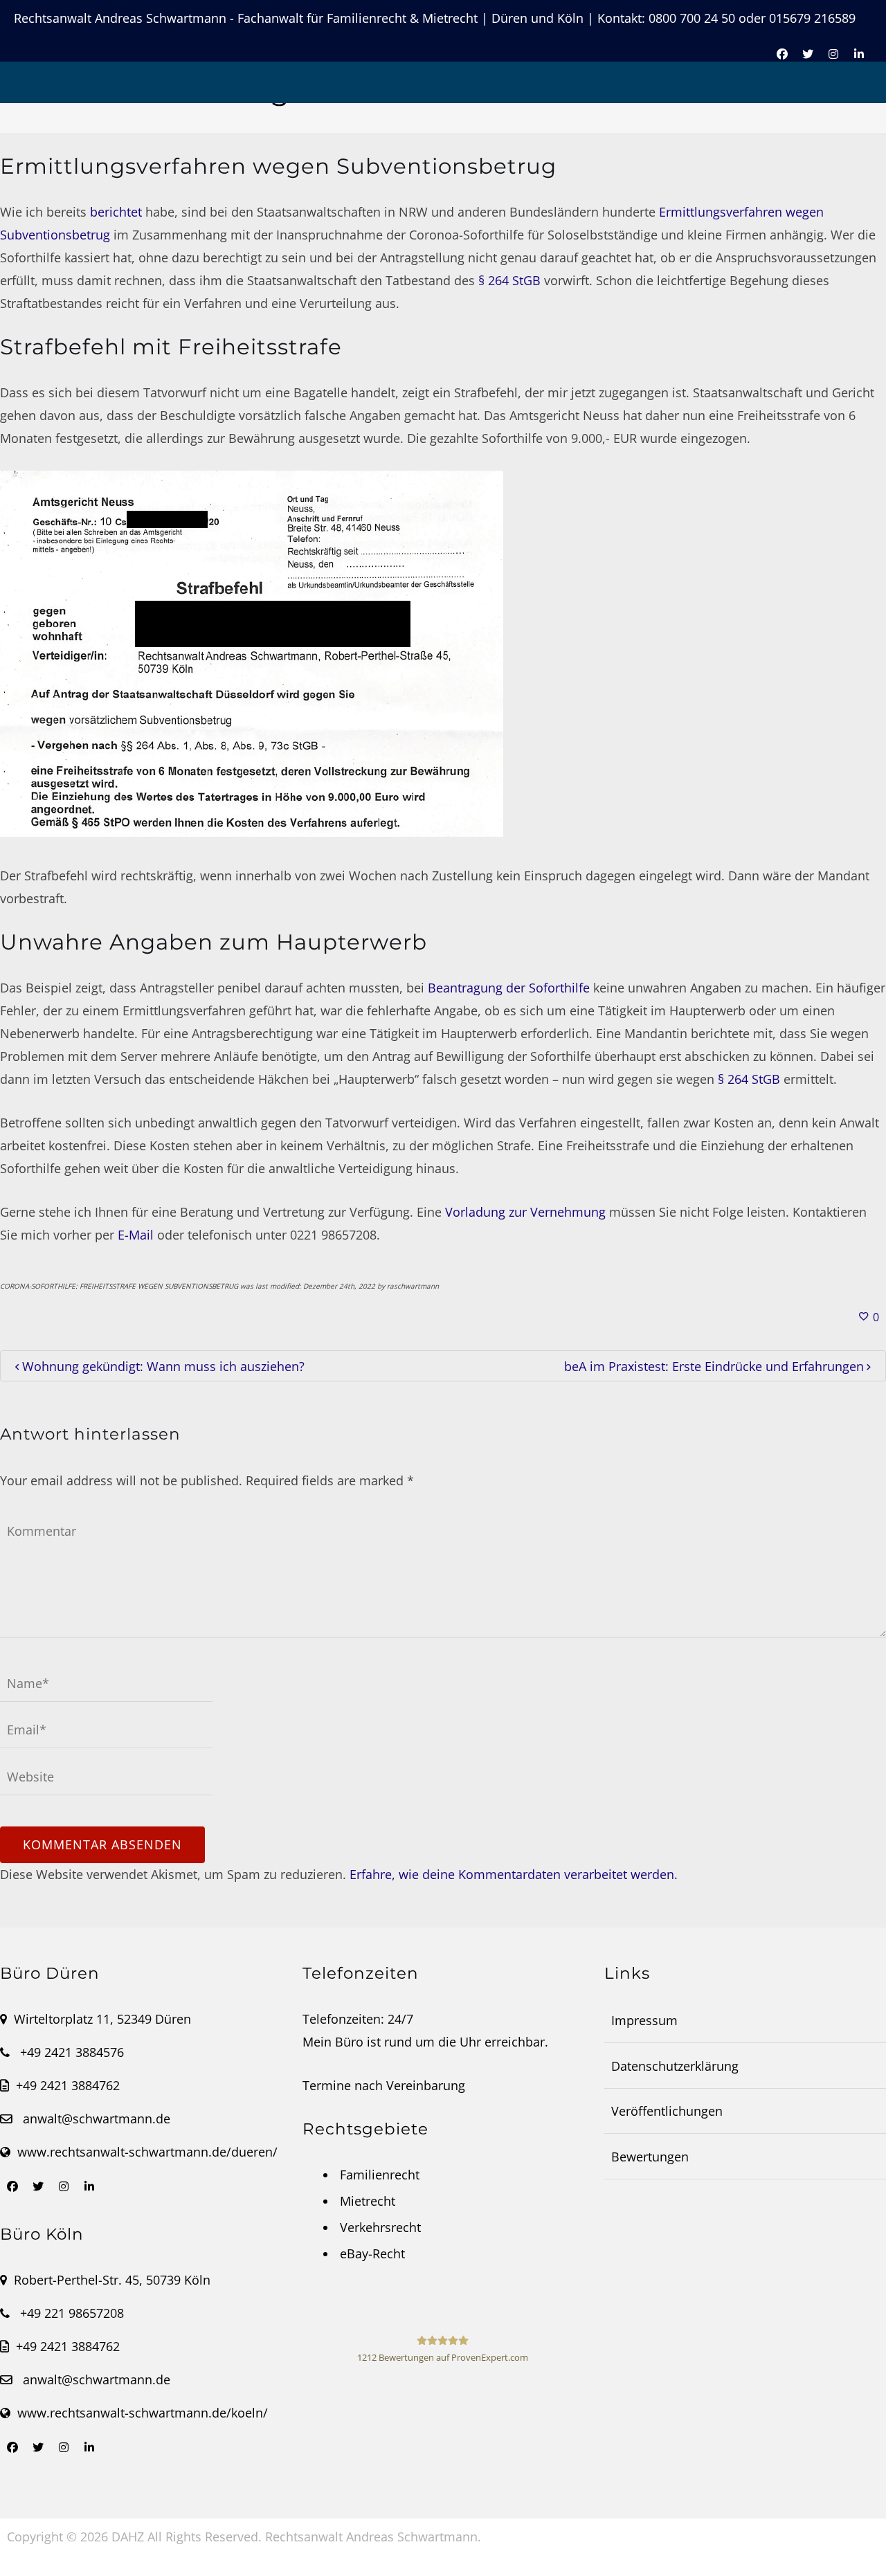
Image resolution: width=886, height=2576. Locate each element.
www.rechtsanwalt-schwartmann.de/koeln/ (143, 2413)
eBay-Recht (372, 2253)
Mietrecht (368, 2201)
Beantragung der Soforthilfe (509, 988)
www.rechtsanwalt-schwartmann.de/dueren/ (147, 2152)
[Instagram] (64, 2186)
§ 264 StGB (509, 280)
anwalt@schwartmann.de (97, 2119)
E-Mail (136, 1235)
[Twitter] (38, 2186)
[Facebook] (12, 2186)
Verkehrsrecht (380, 2227)
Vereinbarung (426, 2085)
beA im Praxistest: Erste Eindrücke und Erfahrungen (714, 1366)
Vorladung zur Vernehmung (525, 1212)
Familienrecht (380, 2175)
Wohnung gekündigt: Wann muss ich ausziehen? (163, 1366)
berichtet (116, 212)
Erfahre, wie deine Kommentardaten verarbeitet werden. (514, 1874)
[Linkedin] (89, 2186)
